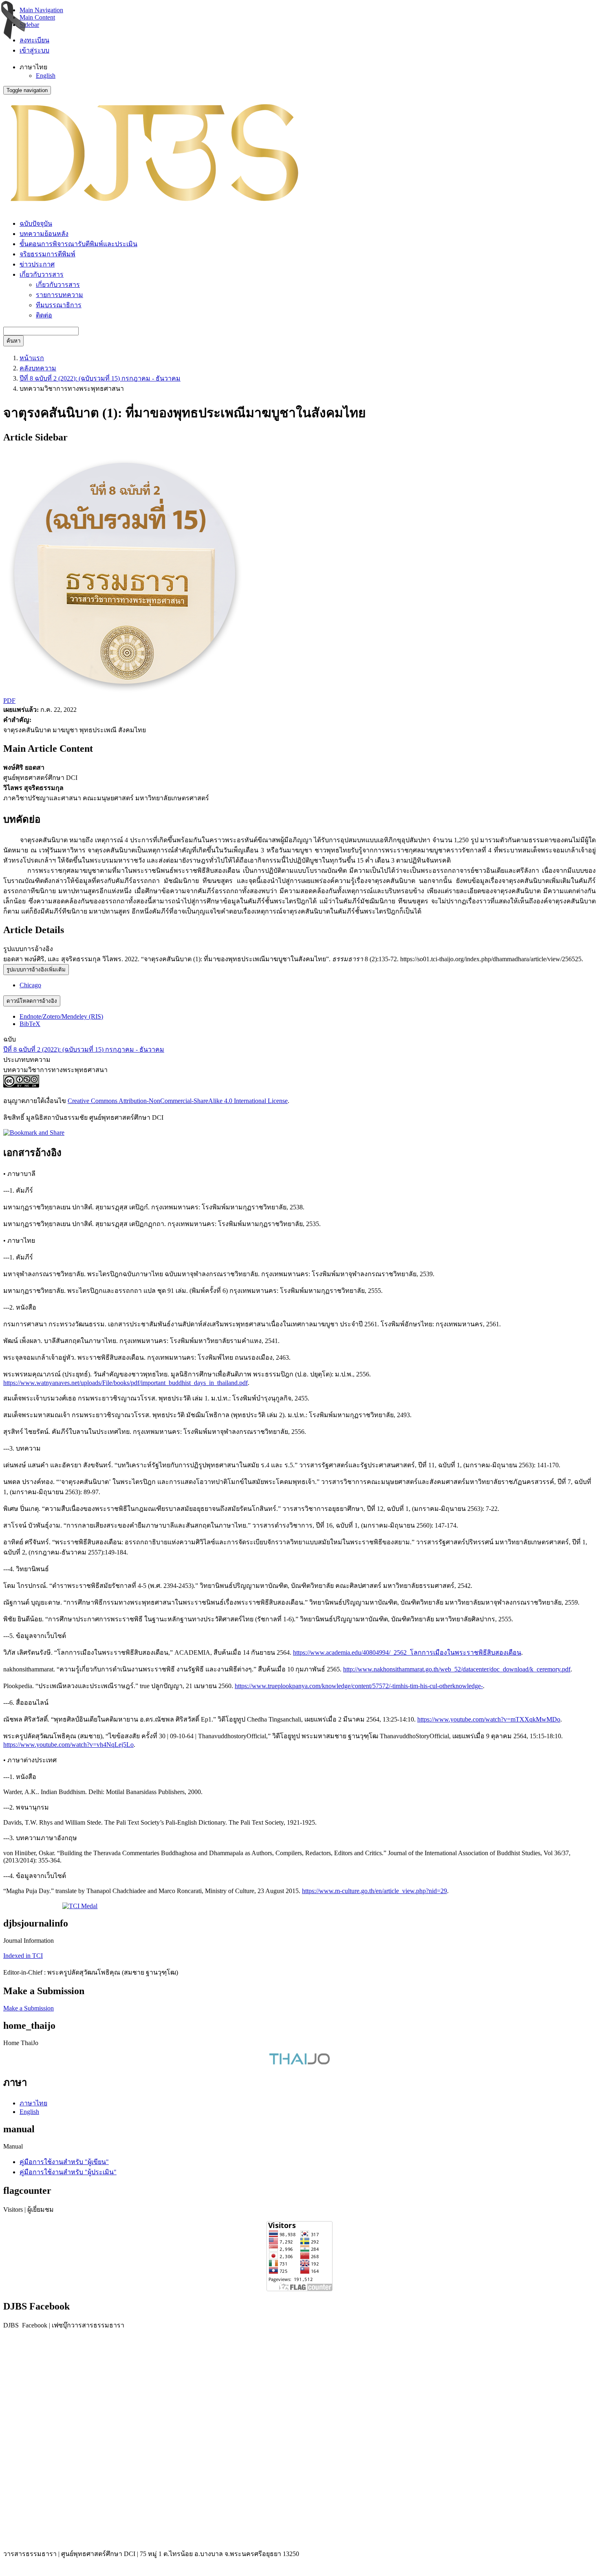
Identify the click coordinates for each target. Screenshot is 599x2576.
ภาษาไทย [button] (33, 67)
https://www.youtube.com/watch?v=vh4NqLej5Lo (68, 1745)
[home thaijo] (299, 2062)
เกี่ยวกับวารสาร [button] (42, 274)
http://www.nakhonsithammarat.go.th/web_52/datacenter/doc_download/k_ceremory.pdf (457, 1669)
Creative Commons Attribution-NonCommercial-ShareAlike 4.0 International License (178, 1101)
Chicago (30, 985)
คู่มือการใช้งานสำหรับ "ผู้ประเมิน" (68, 2172)
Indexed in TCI (23, 1956)
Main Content (37, 17)
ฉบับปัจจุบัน (36, 223)
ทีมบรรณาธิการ (59, 305)
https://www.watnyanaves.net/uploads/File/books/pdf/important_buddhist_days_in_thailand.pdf (126, 1383)
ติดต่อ (44, 315)
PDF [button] (9, 701)
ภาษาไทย (33, 2103)
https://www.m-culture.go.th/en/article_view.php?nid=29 (374, 1891)
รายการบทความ (59, 295)
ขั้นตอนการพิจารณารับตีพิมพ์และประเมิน (78, 244)
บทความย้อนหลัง (44, 234)
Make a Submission (29, 2008)
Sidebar (29, 25)
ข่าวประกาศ (37, 264)
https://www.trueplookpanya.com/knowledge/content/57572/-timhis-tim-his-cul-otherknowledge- (359, 1686)
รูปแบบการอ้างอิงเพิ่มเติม (36, 970)
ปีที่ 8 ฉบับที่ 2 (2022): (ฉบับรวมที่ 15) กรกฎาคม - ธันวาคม (100, 378)
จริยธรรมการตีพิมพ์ (47, 254)
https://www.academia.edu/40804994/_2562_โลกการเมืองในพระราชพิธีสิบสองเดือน (407, 1652)
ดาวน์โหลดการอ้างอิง (32, 1001)
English (46, 76)
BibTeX (30, 1024)
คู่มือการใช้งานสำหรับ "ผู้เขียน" (64, 2162)
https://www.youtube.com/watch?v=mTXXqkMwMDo (489, 1719)
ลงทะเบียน (34, 40)
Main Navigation (41, 10)
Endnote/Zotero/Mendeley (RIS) (61, 1016)
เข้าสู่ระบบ (34, 50)
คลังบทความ (38, 368)
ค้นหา (13, 341)
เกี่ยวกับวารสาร (58, 285)
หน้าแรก (32, 358)
